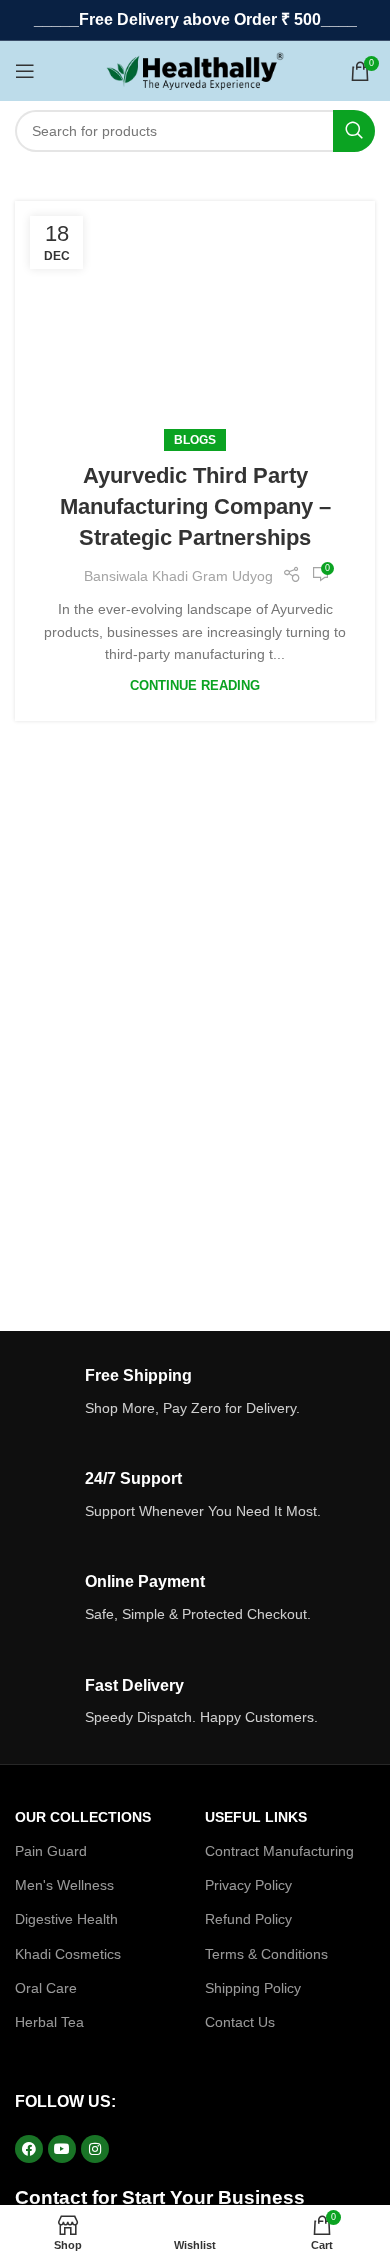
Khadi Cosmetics (68, 1954)
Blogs (195, 440)
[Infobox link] (195, 1392)
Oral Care (46, 1988)
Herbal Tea (49, 2022)
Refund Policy (248, 1919)
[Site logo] (195, 70)
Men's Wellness (64, 1885)
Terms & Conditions (266, 1954)
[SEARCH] (354, 131)
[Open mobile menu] (25, 71)
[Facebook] (29, 2149)
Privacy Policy (248, 1885)
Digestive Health (66, 1919)
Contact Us (240, 2022)
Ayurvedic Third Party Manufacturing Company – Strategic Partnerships (195, 506)
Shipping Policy (253, 1988)
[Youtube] (62, 2149)
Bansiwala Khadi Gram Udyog (178, 576)
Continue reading (195, 686)
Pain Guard (51, 1851)
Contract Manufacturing (279, 1851)
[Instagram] (95, 2149)
